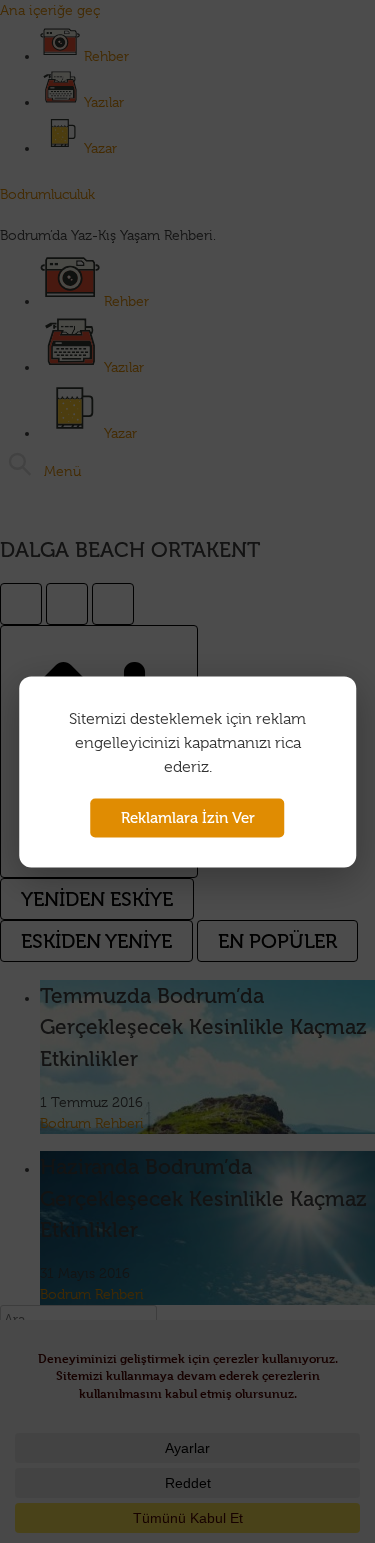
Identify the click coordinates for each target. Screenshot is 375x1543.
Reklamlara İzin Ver (188, 817)
